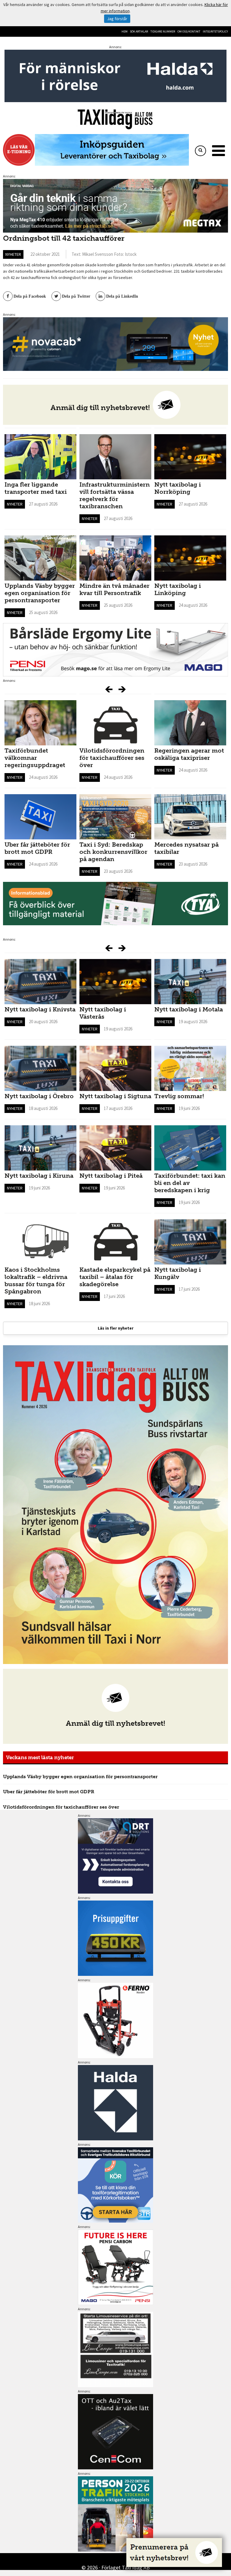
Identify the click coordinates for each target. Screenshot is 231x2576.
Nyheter (13, 254)
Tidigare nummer (163, 31)
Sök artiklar (139, 31)
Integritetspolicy (215, 31)
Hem (125, 31)
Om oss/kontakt (189, 31)
